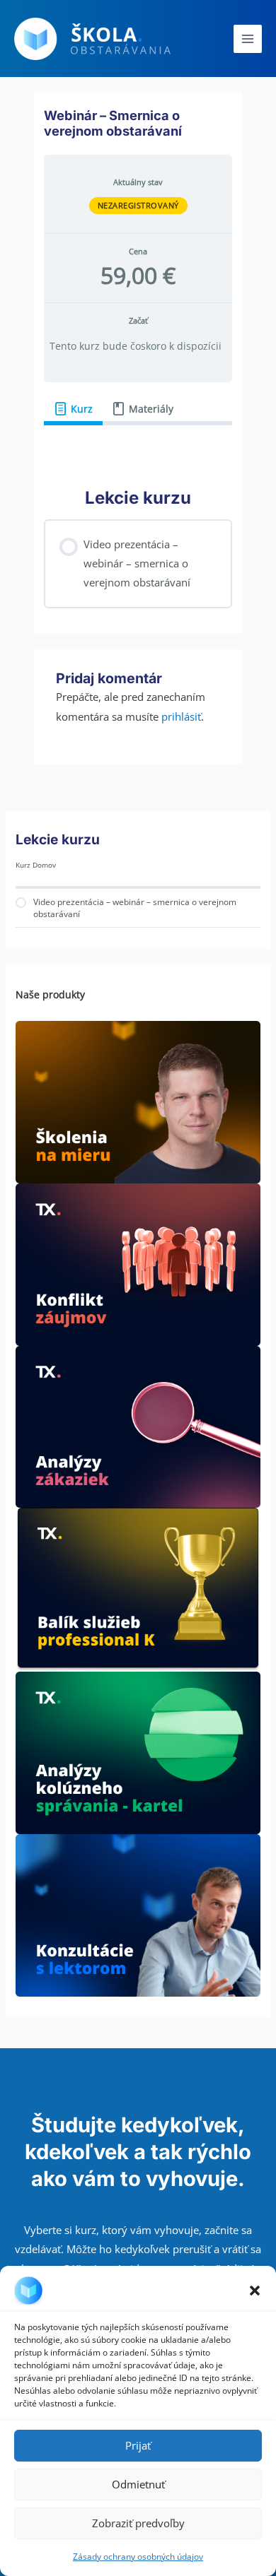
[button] (255, 2291)
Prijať (138, 2445)
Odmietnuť (138, 2484)
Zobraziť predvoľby (138, 2523)
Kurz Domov (36, 865)
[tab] (73, 409)
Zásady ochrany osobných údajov (138, 2557)
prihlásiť (181, 716)
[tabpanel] (138, 446)
